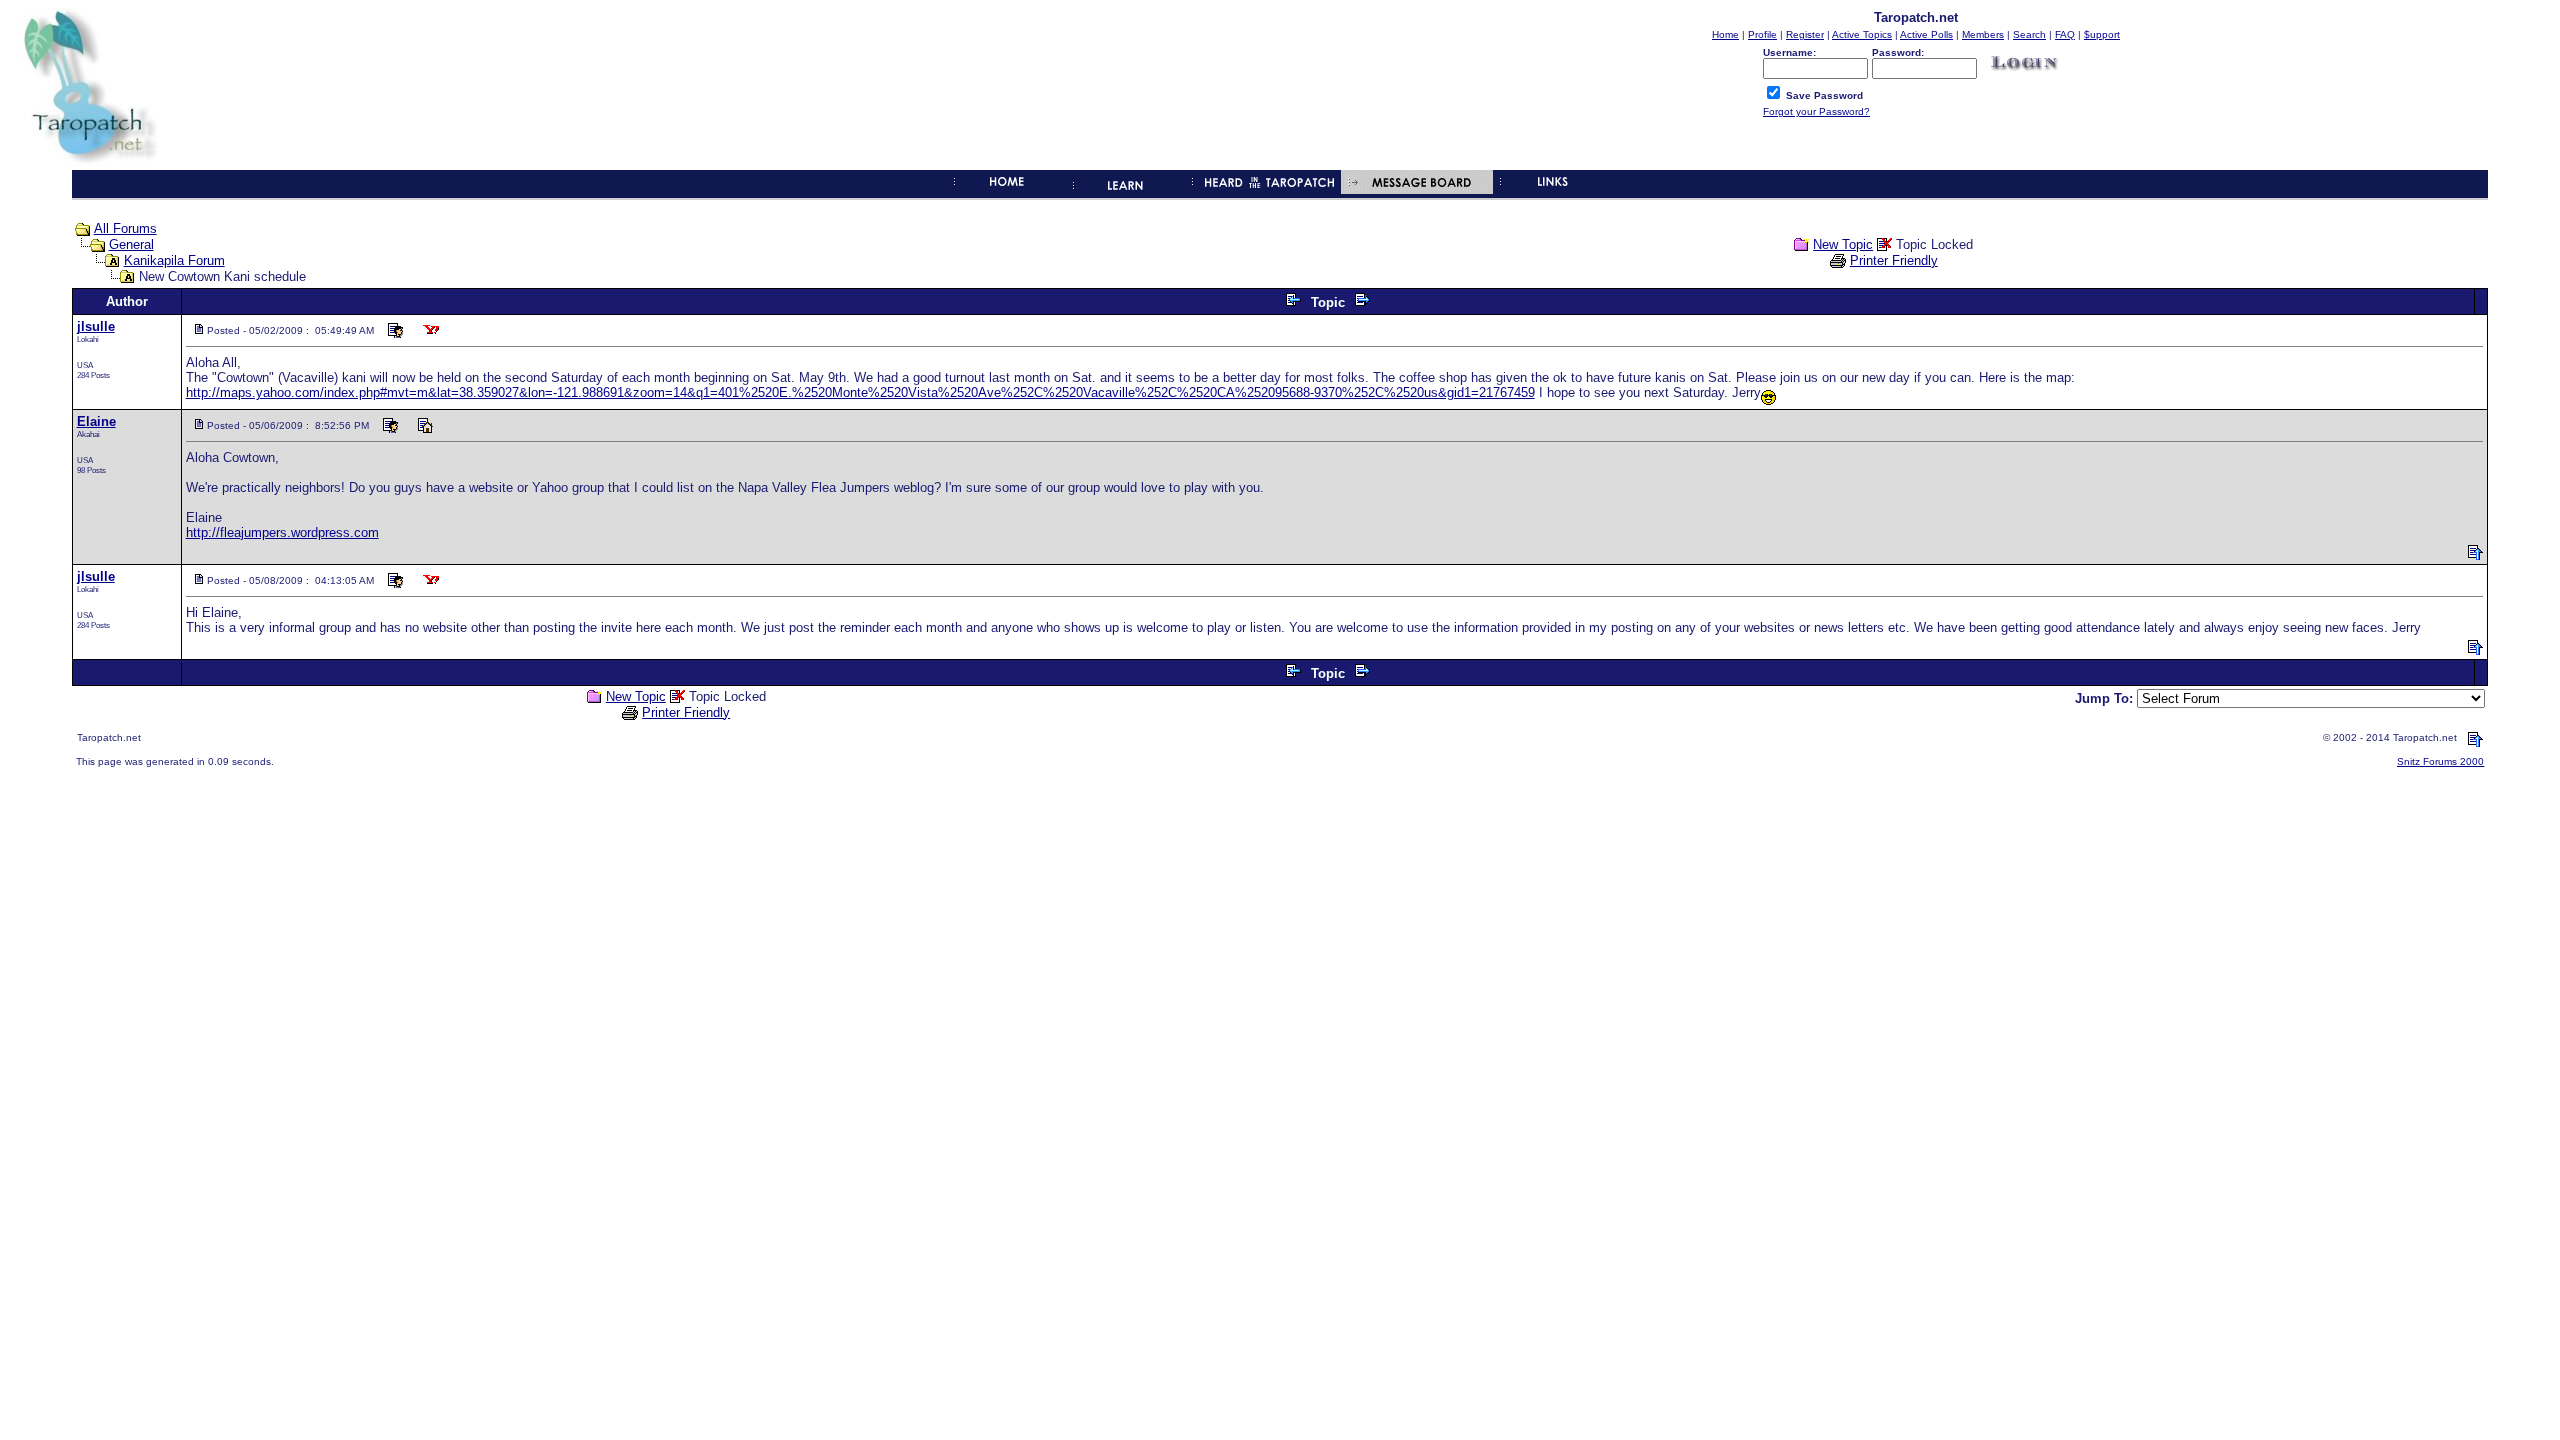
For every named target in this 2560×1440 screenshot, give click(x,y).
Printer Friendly (1894, 260)
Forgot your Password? (1816, 111)
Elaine (96, 421)
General (131, 244)
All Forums (125, 228)
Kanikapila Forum (174, 260)
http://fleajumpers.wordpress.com (282, 532)
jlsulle (96, 326)
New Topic (1843, 244)
